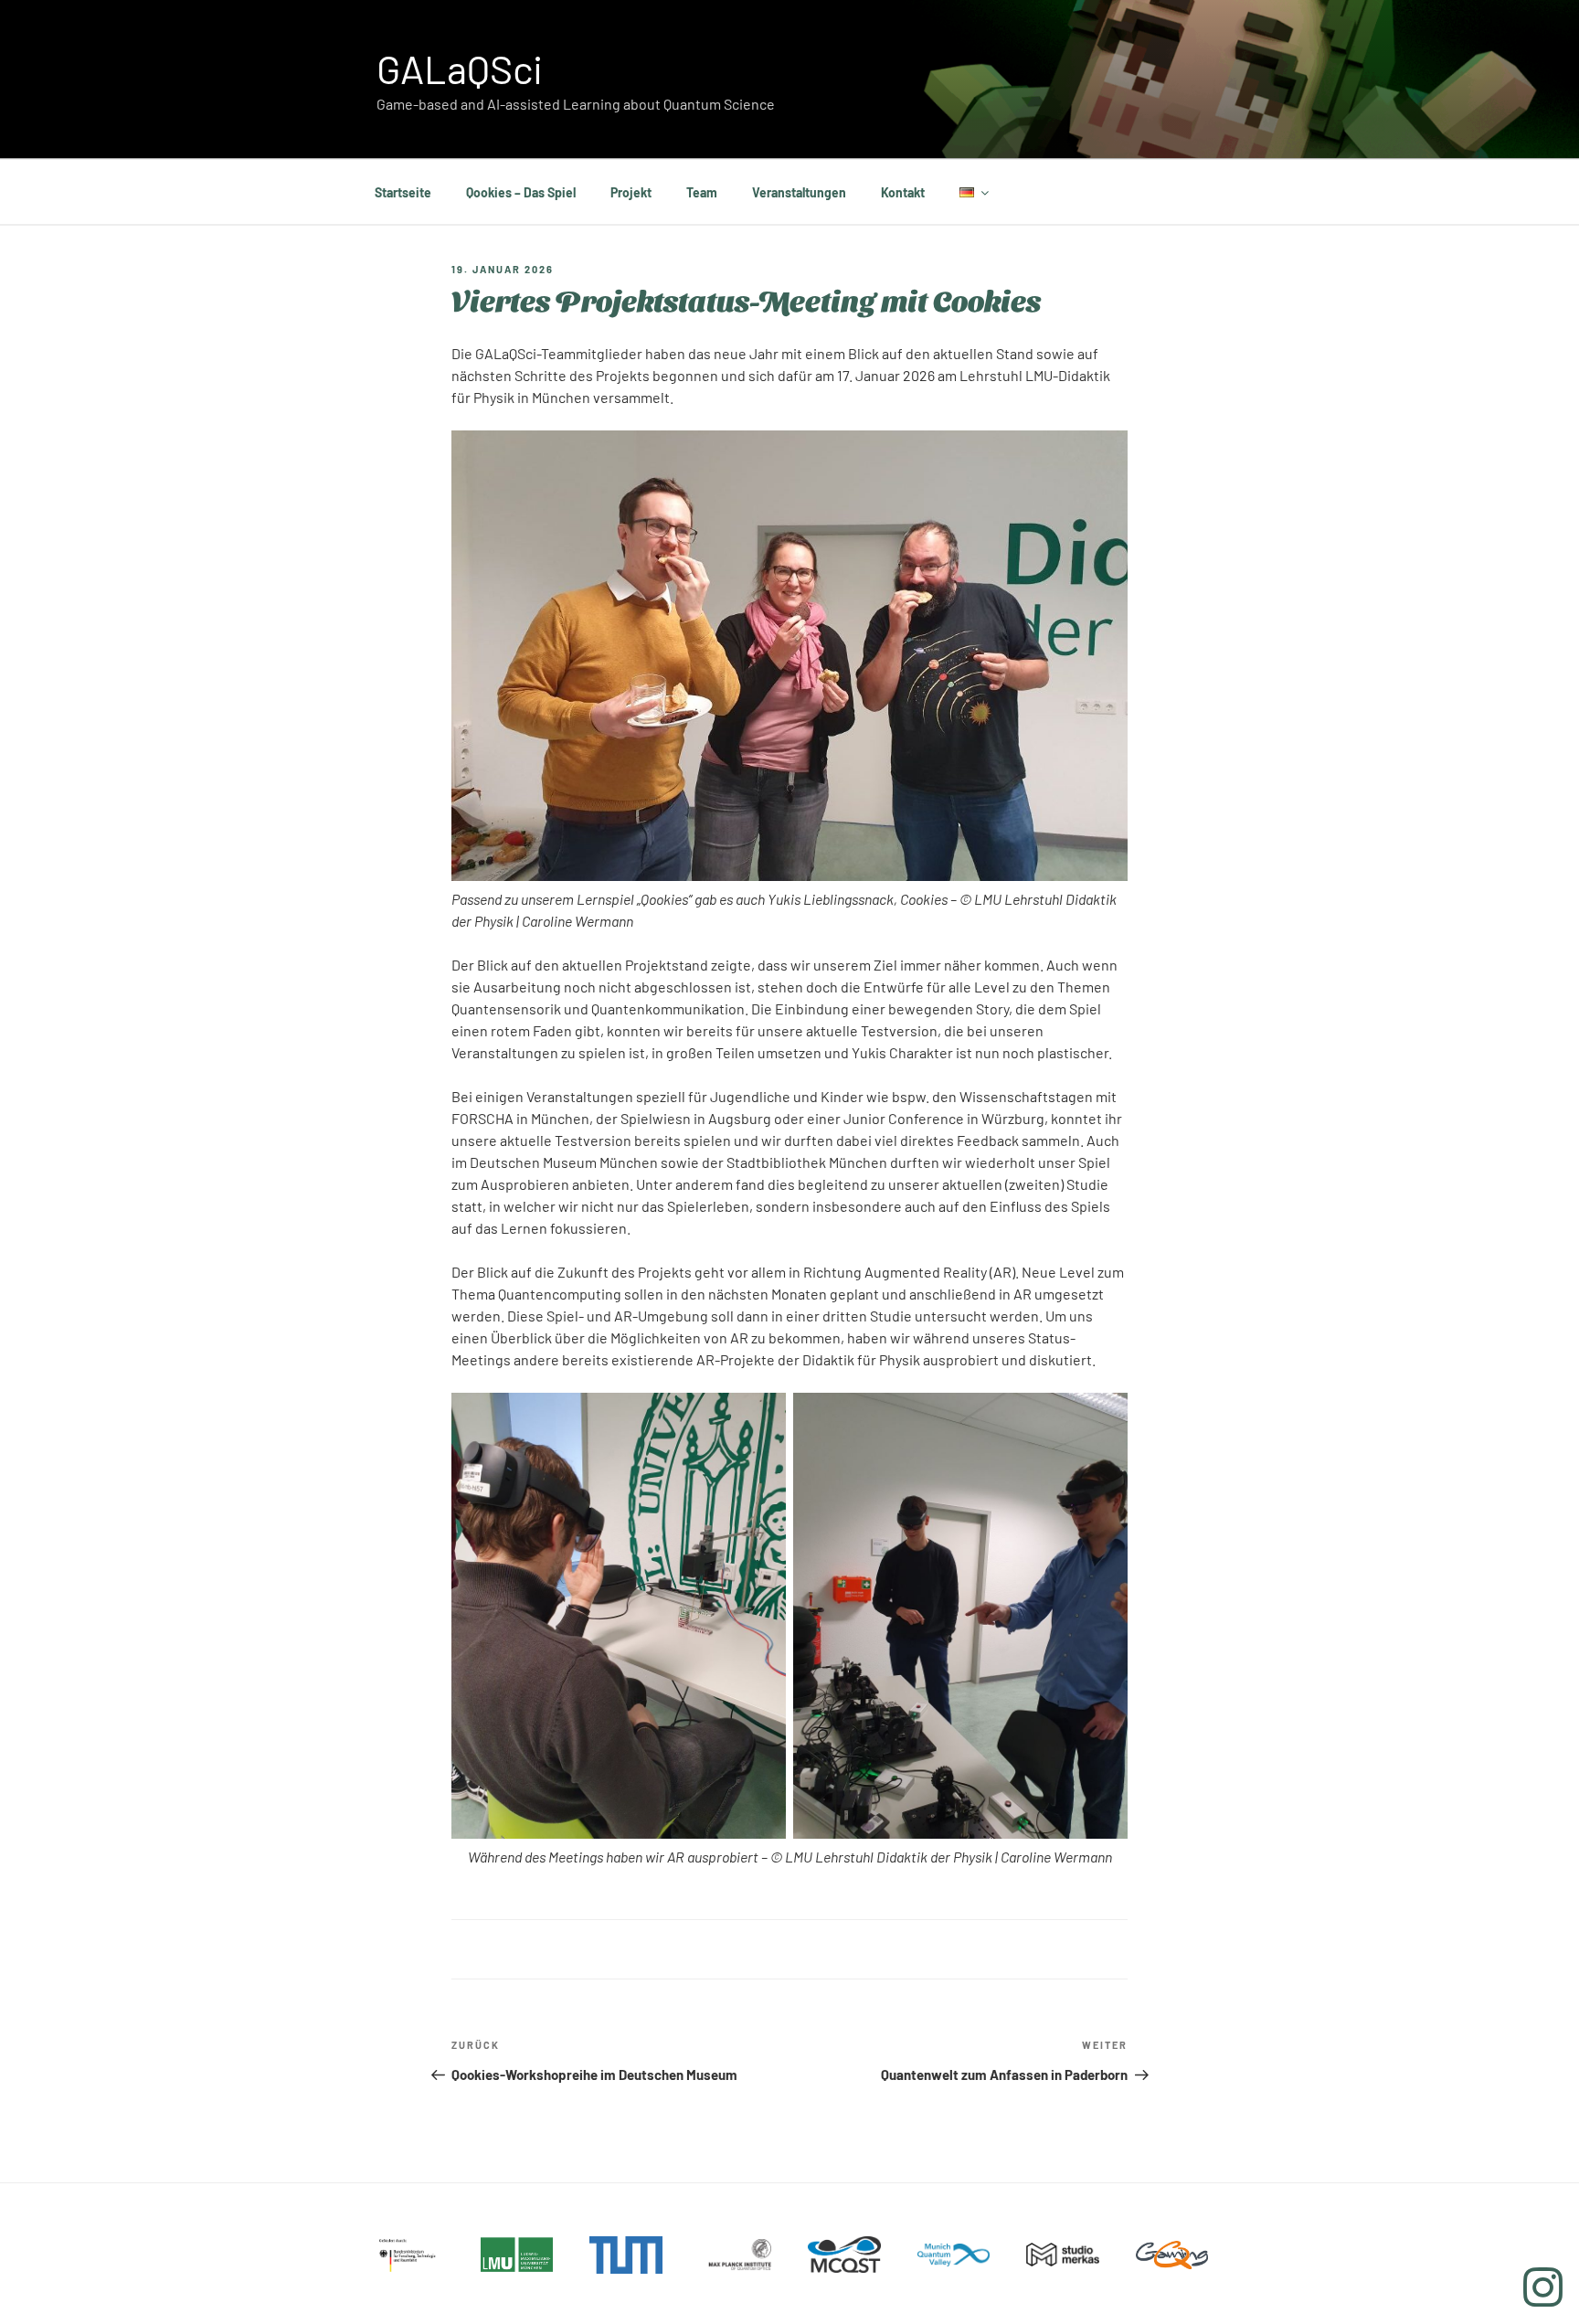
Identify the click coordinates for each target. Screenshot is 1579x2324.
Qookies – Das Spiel (521, 192)
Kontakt (903, 192)
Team (702, 192)
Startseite (403, 192)
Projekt (631, 192)
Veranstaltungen (799, 192)
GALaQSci (460, 69)
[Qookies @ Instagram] (1543, 2287)
